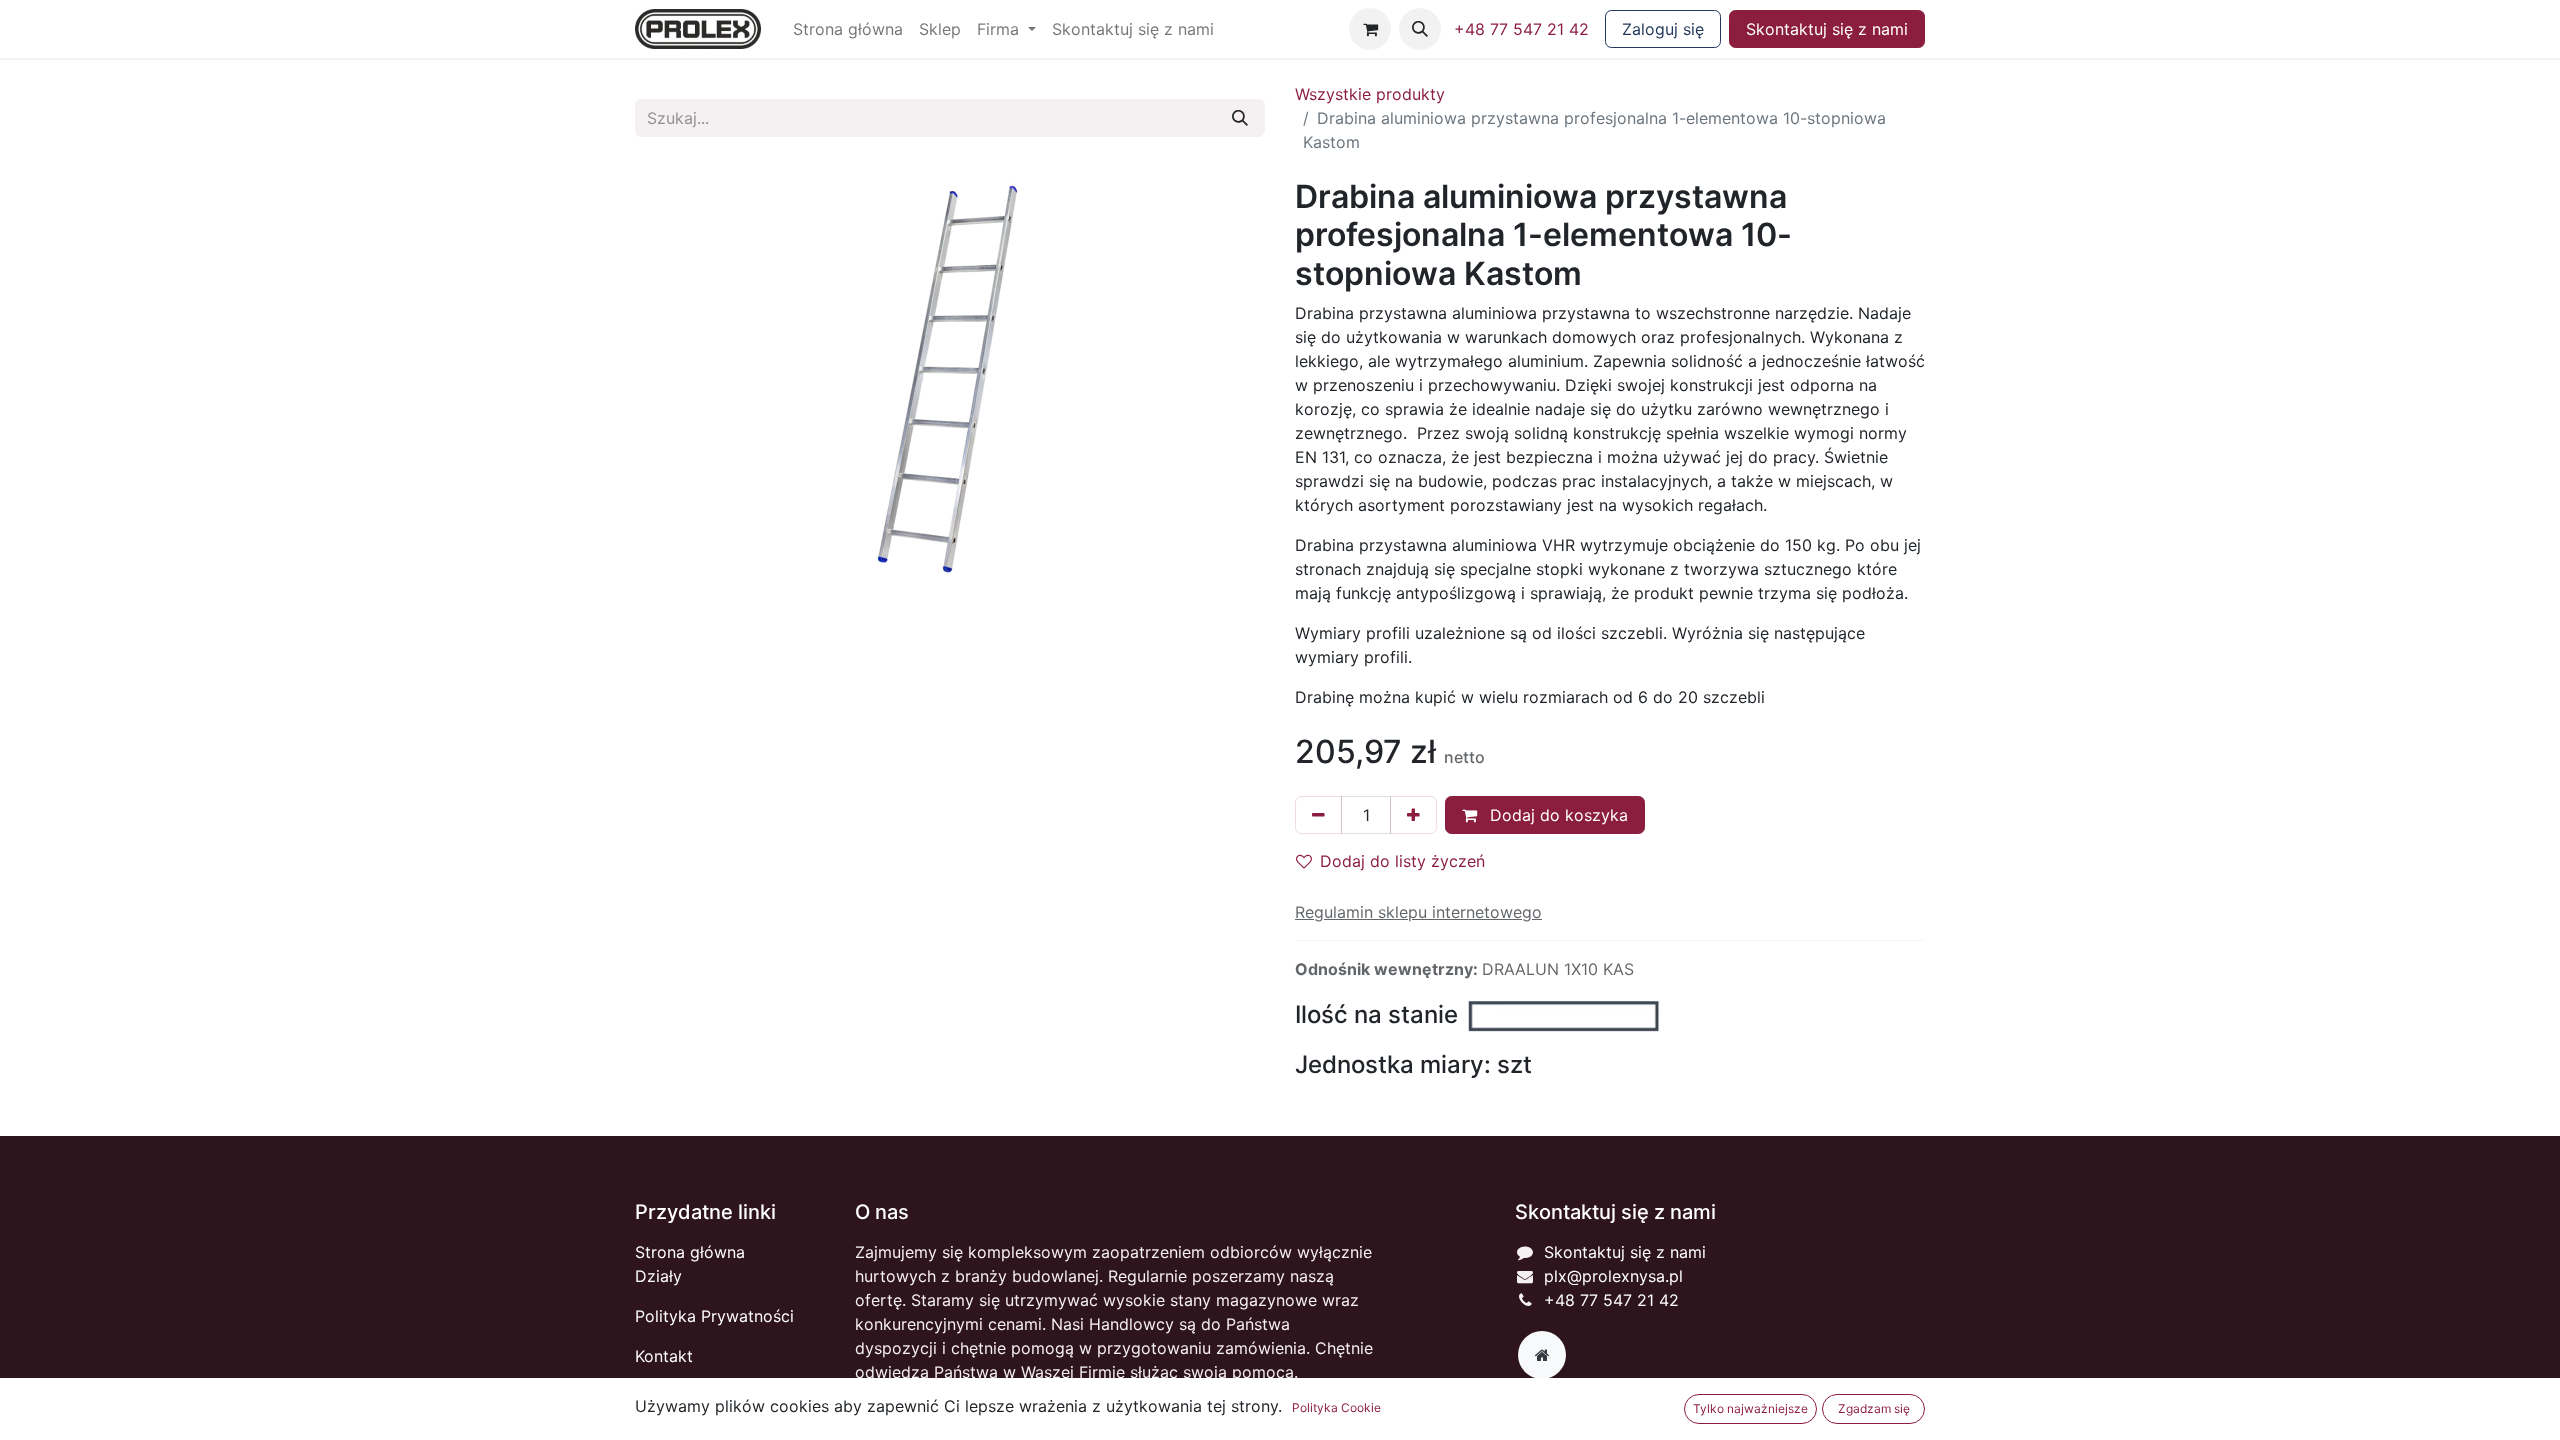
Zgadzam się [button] (1874, 1408)
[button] (1420, 29)
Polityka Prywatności (714, 1316)
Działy (658, 1276)
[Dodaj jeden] (1413, 815)
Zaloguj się (1663, 29)
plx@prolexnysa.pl (1613, 1276)
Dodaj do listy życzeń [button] (1402, 861)
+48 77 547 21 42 (1521, 29)
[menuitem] (848, 29)
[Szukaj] (1240, 118)
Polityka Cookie (1336, 1407)
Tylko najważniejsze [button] (1750, 1408)
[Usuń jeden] (1318, 815)
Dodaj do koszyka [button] (1556, 815)
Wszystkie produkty (1370, 94)
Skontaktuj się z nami (1827, 29)
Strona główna (690, 1252)
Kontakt (664, 1356)
